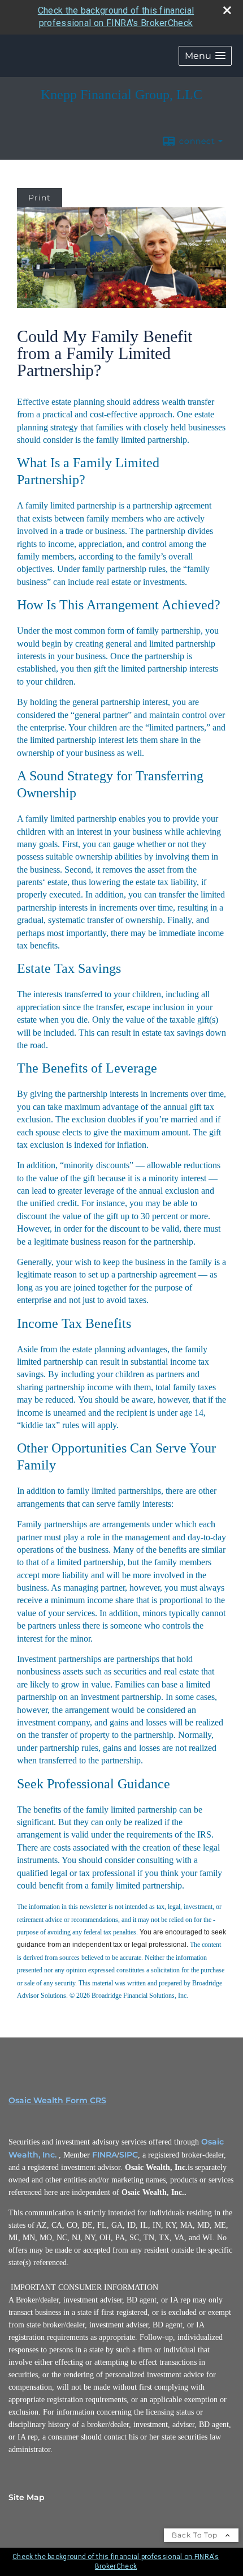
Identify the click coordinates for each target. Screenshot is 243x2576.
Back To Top (196, 2535)
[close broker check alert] (227, 10)
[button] (205, 56)
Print (40, 198)
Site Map (27, 2497)
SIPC (129, 2155)
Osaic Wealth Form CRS (57, 2100)
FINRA (105, 2155)
